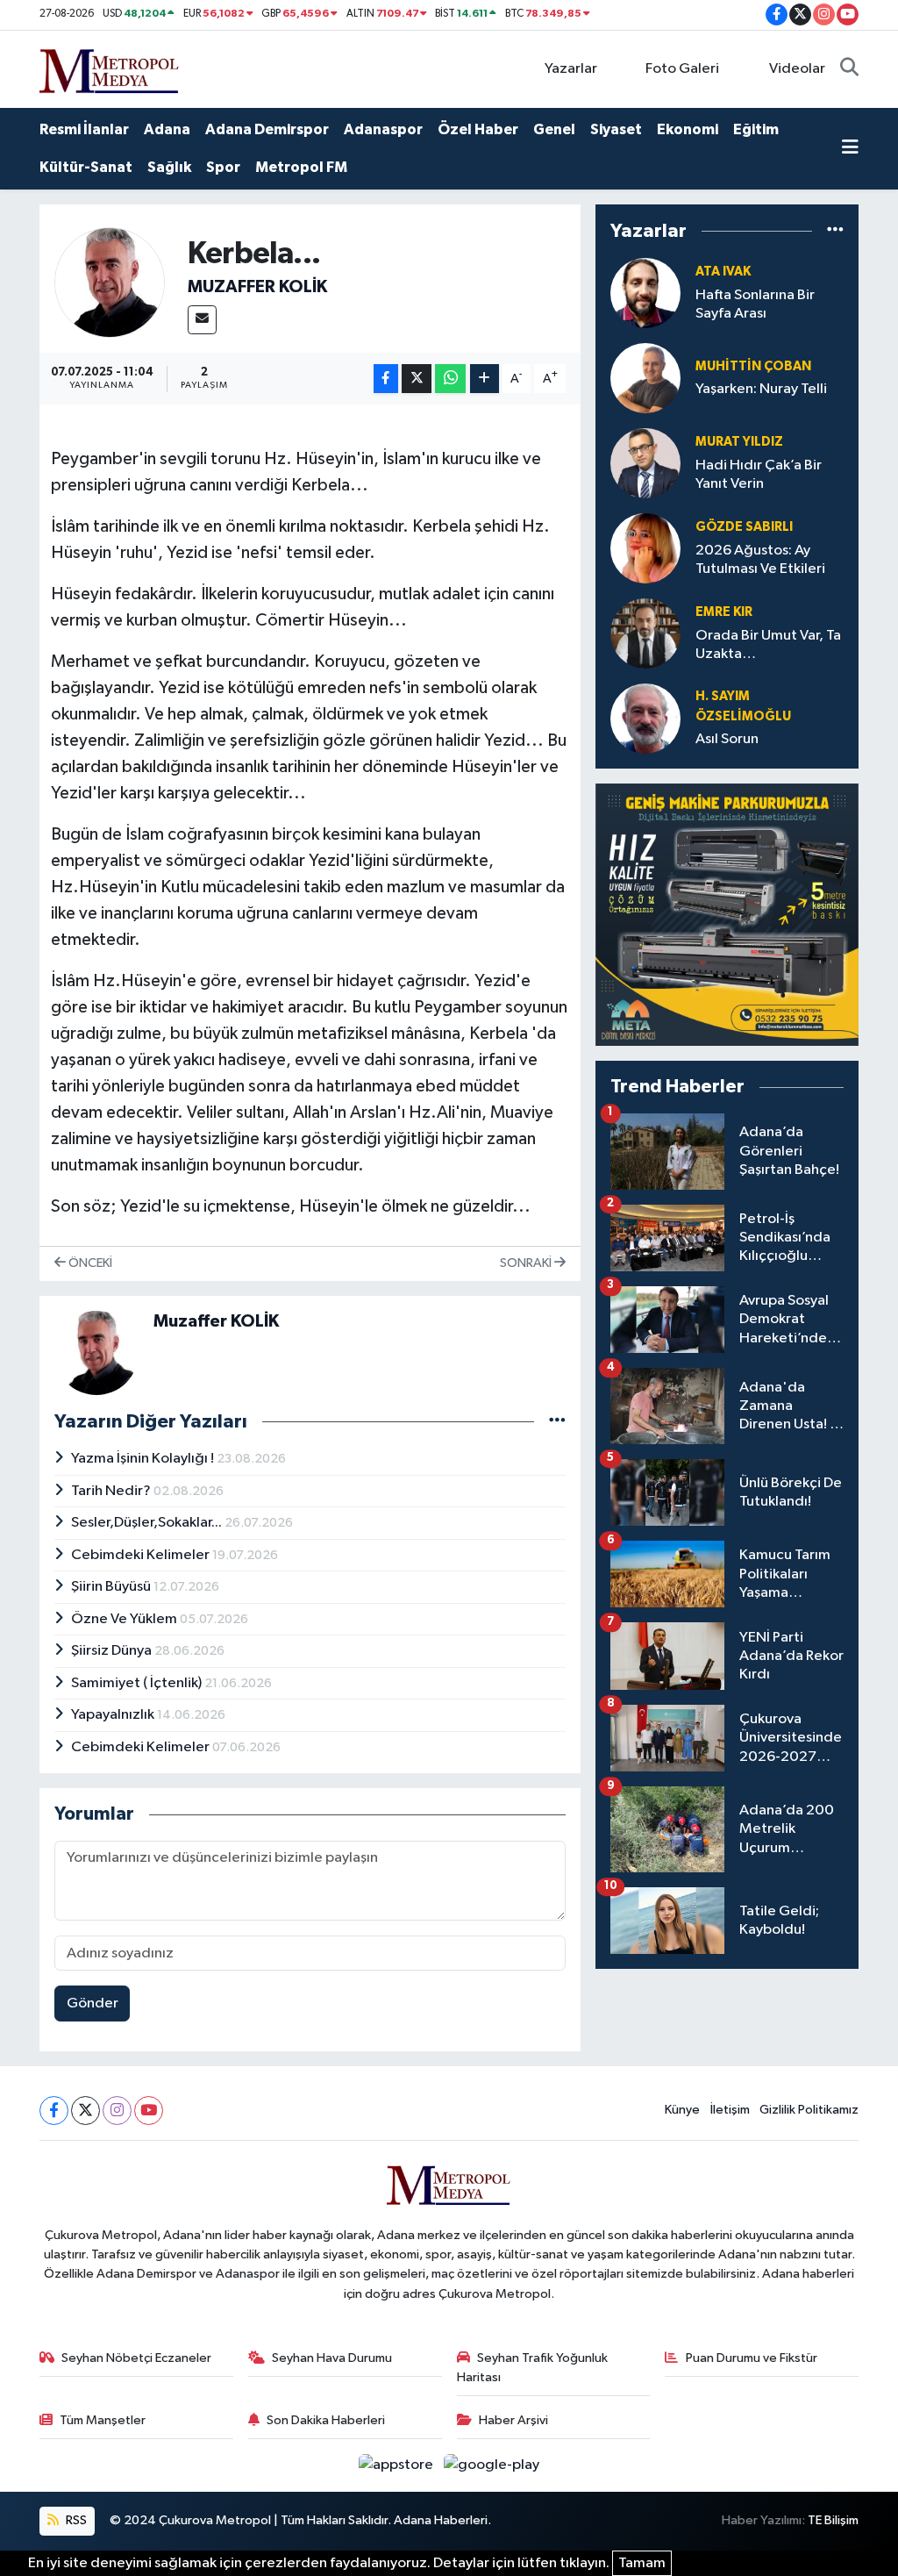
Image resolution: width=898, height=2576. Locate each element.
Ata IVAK (723, 272)
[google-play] (492, 2465)
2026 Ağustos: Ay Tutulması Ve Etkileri (760, 560)
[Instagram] (117, 2111)
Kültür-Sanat (86, 167)
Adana (167, 129)
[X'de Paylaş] (417, 379)
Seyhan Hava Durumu (332, 2358)
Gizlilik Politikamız (809, 2110)
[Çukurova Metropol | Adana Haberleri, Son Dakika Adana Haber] (110, 68)
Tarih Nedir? (112, 1491)
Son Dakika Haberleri (326, 2420)
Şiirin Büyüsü (112, 1587)
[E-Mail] (202, 320)
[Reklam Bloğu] (727, 915)
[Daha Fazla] (485, 379)
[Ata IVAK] (645, 293)
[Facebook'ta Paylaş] (386, 379)
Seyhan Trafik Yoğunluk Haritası (533, 2368)
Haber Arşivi (513, 2420)
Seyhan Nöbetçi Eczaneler (136, 2358)
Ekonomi (688, 129)
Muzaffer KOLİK (257, 287)
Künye (682, 2110)
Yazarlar (571, 69)
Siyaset (616, 129)
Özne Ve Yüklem (125, 1619)
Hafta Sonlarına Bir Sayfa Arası (755, 304)
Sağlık (169, 167)
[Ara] (849, 69)
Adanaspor (383, 129)
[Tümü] (835, 231)
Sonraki (527, 1263)
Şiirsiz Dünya (113, 1651)
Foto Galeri (682, 69)
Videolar (797, 69)
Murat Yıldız (739, 442)
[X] (86, 2111)
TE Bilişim (833, 2520)
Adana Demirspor (267, 129)
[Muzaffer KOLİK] (110, 282)
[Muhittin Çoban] (645, 378)
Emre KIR (724, 612)
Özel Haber (478, 129)
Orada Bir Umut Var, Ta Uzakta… (768, 645)
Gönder (93, 2004)
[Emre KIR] (645, 633)
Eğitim (756, 129)
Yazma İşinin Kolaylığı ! (144, 1459)
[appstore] (398, 2465)
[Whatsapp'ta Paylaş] (450, 379)
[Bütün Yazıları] (557, 1421)
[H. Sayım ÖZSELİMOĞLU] (645, 718)
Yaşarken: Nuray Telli (761, 389)
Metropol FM (301, 167)
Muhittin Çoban (753, 366)
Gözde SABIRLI (744, 527)
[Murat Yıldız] (645, 463)
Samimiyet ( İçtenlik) (138, 1683)
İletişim (730, 2110)
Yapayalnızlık (114, 1715)
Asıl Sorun (727, 739)
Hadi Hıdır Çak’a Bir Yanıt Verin (759, 475)
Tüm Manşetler (103, 2420)
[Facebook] (54, 2111)
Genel (554, 129)
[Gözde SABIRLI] (645, 548)
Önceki (89, 1263)
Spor (223, 167)
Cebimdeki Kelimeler (142, 1555)
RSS (75, 2520)
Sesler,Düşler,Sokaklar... (148, 1523)
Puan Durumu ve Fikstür (752, 2358)
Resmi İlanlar (84, 129)
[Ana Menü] (850, 149)
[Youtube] (149, 2111)
